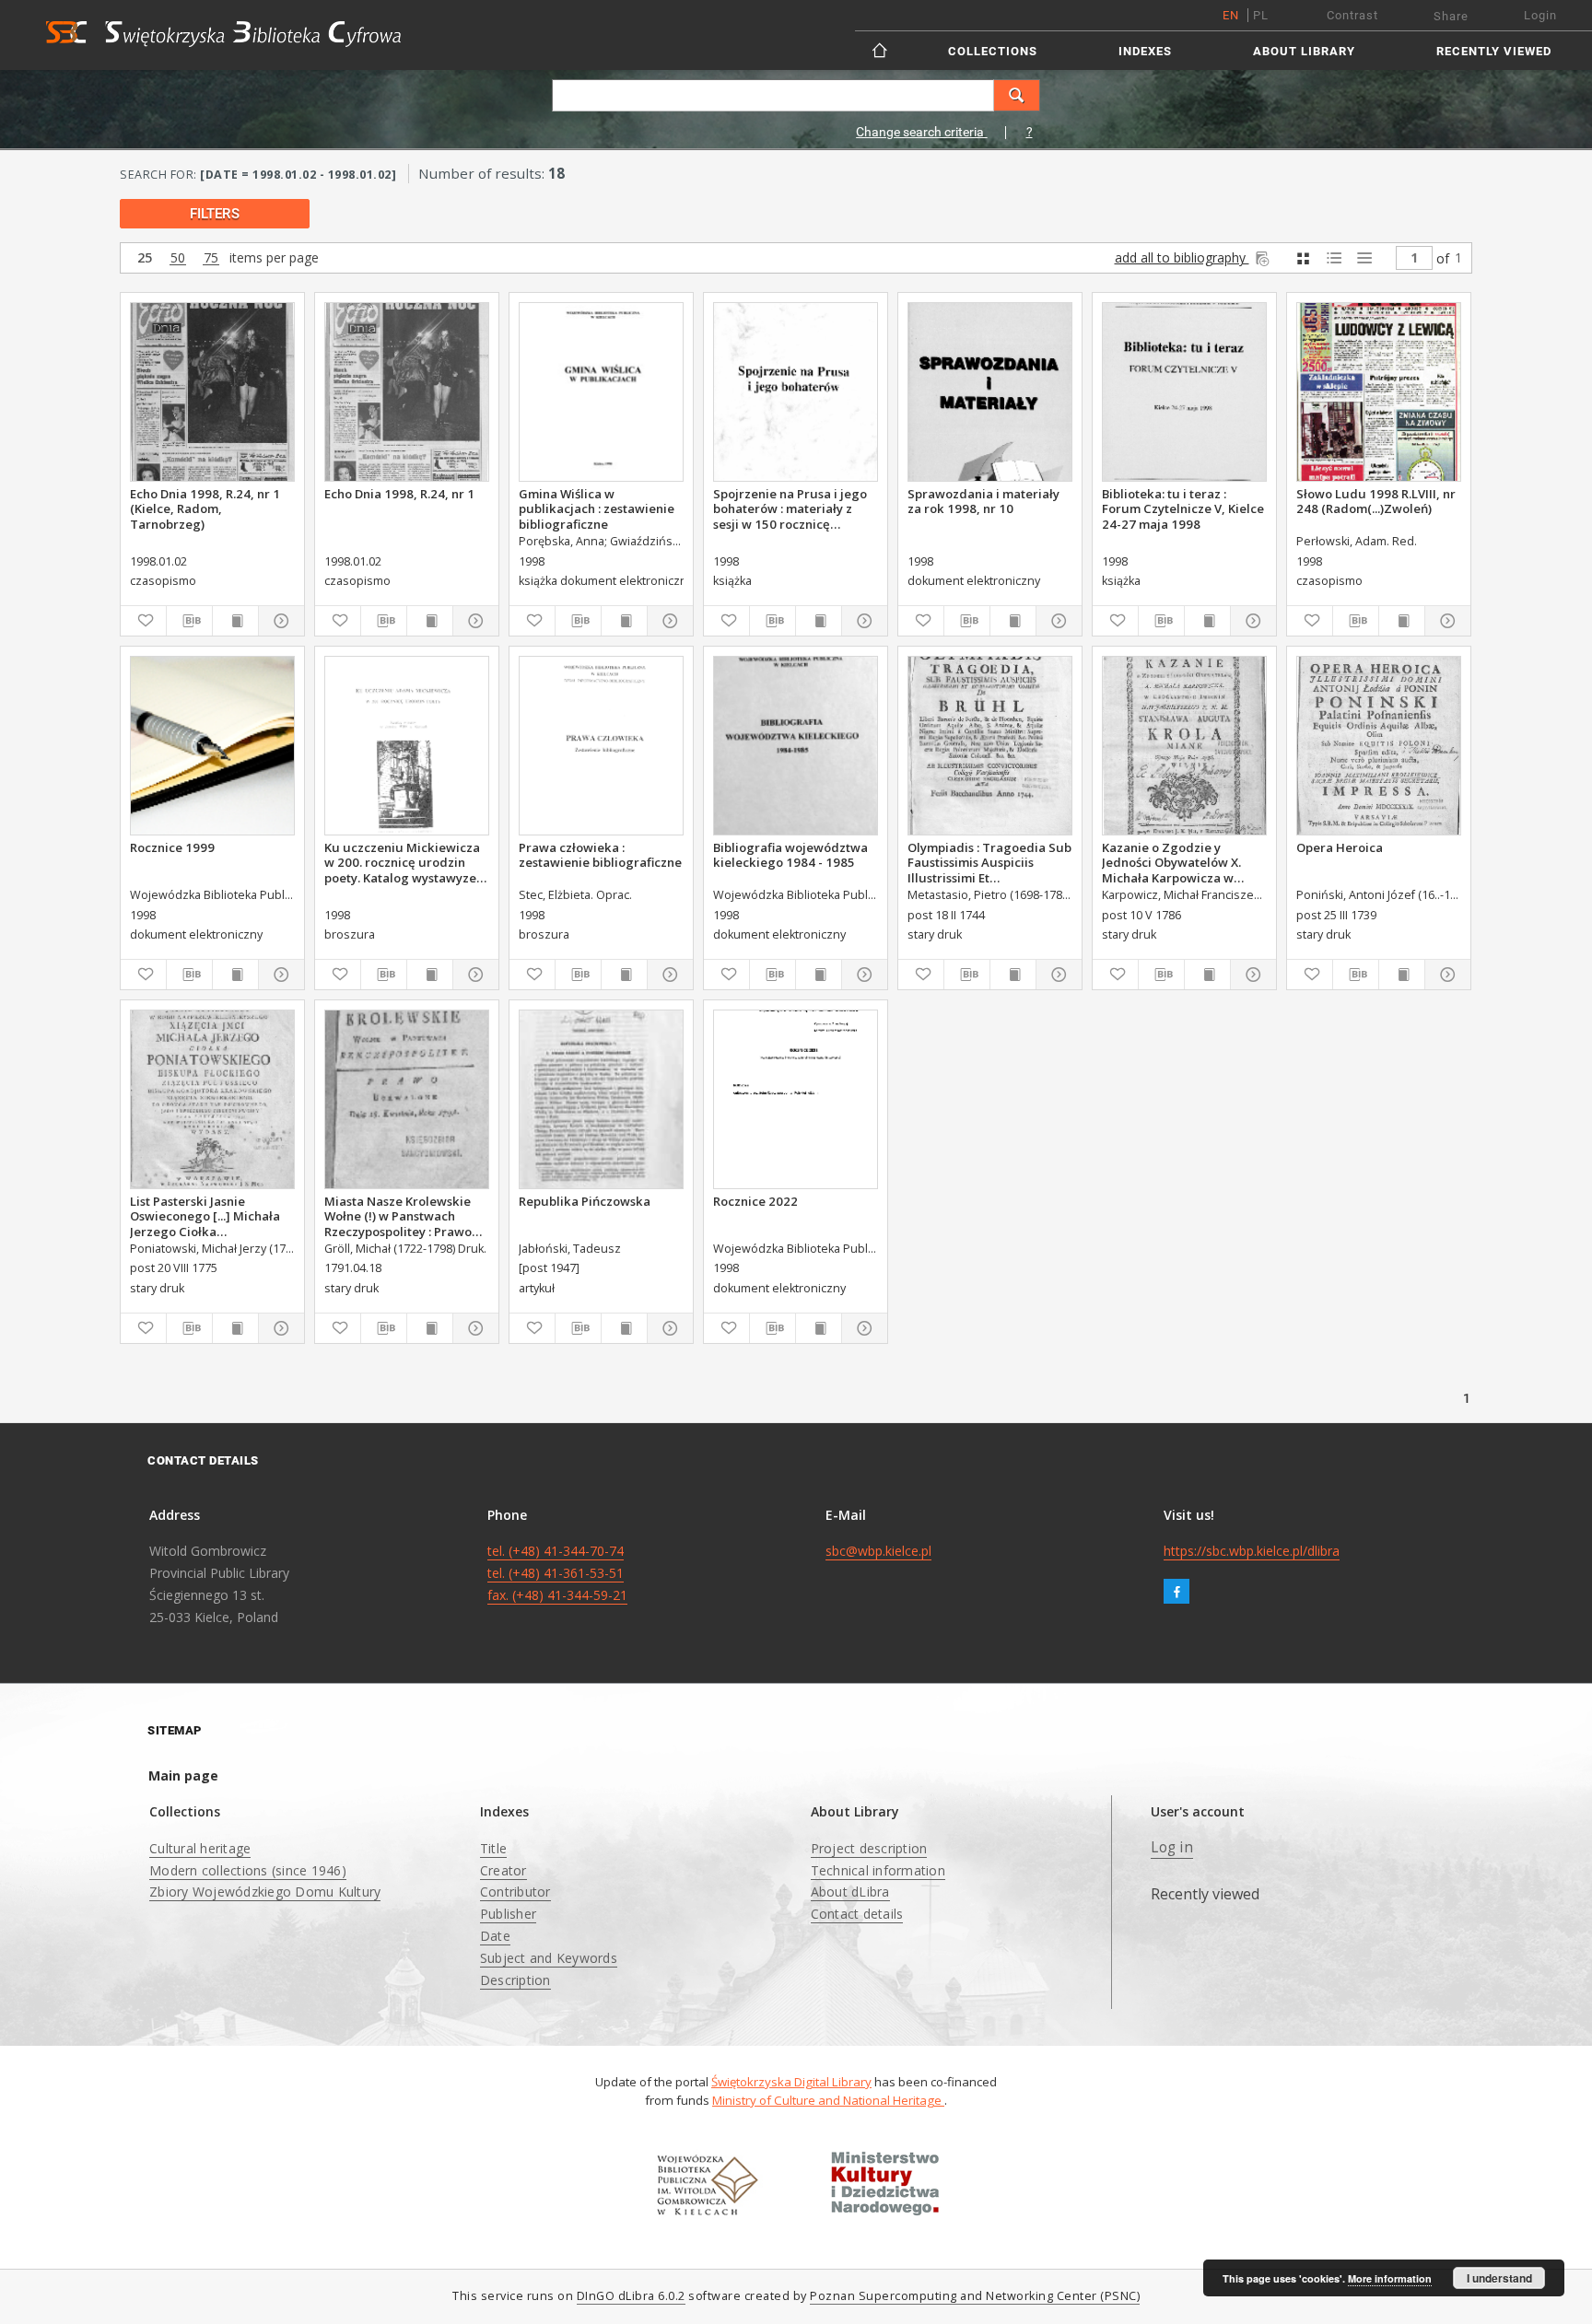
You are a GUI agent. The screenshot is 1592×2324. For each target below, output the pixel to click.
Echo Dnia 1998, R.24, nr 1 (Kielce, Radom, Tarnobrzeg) (205, 508)
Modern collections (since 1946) (248, 1870)
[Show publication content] (235, 621)
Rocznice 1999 (172, 847)
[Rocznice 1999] (212, 746)
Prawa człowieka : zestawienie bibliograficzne (600, 855)
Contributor (515, 1892)
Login (1540, 15)
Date (495, 1936)
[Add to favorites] (143, 621)
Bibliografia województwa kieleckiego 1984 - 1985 (790, 855)
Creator (503, 1870)
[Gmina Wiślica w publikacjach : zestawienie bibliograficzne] (601, 392)
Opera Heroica (1340, 847)
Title (493, 1848)
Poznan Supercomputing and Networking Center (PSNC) (975, 2296)
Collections (993, 51)
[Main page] (881, 50)
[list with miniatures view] (1334, 258)
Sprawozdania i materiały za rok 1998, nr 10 (983, 501)
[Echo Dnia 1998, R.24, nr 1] (407, 392)
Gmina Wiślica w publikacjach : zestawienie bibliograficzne (597, 508)
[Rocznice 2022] (796, 1099)
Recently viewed (1494, 51)
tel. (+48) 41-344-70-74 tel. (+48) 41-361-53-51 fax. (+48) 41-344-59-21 (557, 1573)
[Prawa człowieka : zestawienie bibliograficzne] (601, 746)
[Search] (1017, 95)
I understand (1499, 2278)
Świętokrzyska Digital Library (791, 2082)
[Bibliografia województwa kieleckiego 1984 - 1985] (796, 746)
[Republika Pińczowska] (601, 1099)
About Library (1304, 51)
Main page (183, 1775)
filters (215, 214)
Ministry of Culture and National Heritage (828, 2100)
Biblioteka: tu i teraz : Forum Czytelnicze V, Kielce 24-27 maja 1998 (1183, 508)
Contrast (1352, 15)
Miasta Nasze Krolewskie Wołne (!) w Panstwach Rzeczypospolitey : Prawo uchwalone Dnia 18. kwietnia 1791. (398, 1216)
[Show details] (279, 621)
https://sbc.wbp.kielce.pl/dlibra (1252, 1551)
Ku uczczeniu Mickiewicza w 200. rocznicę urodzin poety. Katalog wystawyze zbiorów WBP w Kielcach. (402, 862)
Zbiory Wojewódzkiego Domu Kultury (265, 1892)
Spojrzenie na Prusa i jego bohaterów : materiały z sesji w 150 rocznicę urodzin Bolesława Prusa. (790, 508)
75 (211, 258)
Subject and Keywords (549, 1958)
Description (515, 1980)
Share (1451, 16)
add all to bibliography (1182, 257)
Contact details (857, 1914)
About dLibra (850, 1892)
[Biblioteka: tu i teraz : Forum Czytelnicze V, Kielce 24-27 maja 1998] (1184, 392)
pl (1261, 15)
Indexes (1145, 51)
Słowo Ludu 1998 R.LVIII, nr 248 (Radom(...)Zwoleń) (1376, 501)
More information (1390, 2278)
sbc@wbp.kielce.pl (878, 1551)
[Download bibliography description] (189, 621)
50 (178, 258)
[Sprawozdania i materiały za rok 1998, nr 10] (990, 392)
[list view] (1364, 258)
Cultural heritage (200, 1848)
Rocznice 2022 (755, 1201)
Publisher (508, 1914)
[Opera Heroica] (1379, 746)
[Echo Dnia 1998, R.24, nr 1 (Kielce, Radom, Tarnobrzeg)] (212, 392)
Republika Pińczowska (585, 1201)
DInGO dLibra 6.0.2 (631, 2296)
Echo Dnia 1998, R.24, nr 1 (399, 494)
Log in (1172, 1847)
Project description (869, 1848)
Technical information (878, 1870)
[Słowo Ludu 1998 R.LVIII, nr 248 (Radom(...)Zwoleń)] (1379, 392)
